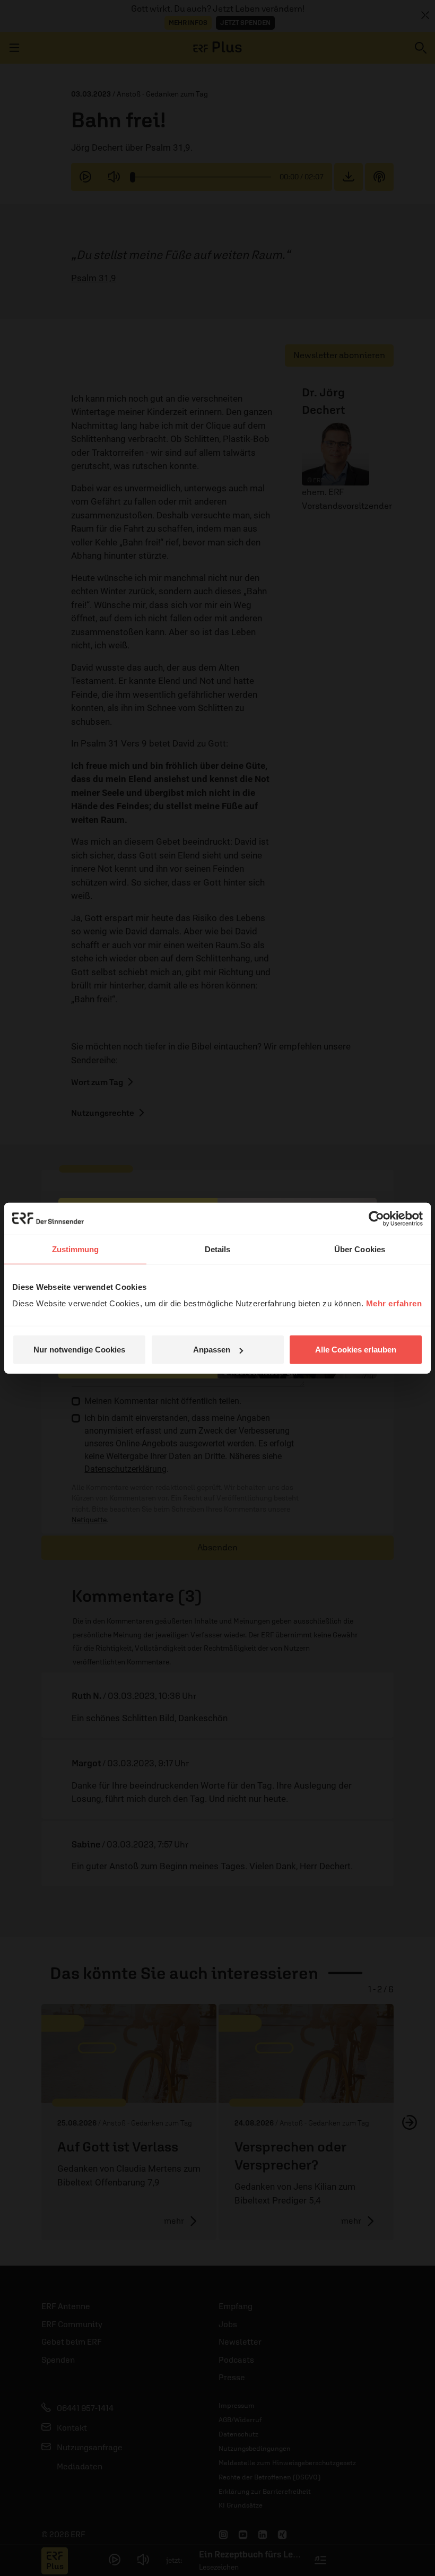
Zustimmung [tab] (76, 1249)
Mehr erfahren (394, 1303)
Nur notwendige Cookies (79, 1350)
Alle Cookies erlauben (356, 1350)
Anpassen (212, 1350)
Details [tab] (218, 1249)
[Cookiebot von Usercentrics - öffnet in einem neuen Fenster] (376, 1218)
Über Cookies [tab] (360, 1249)
